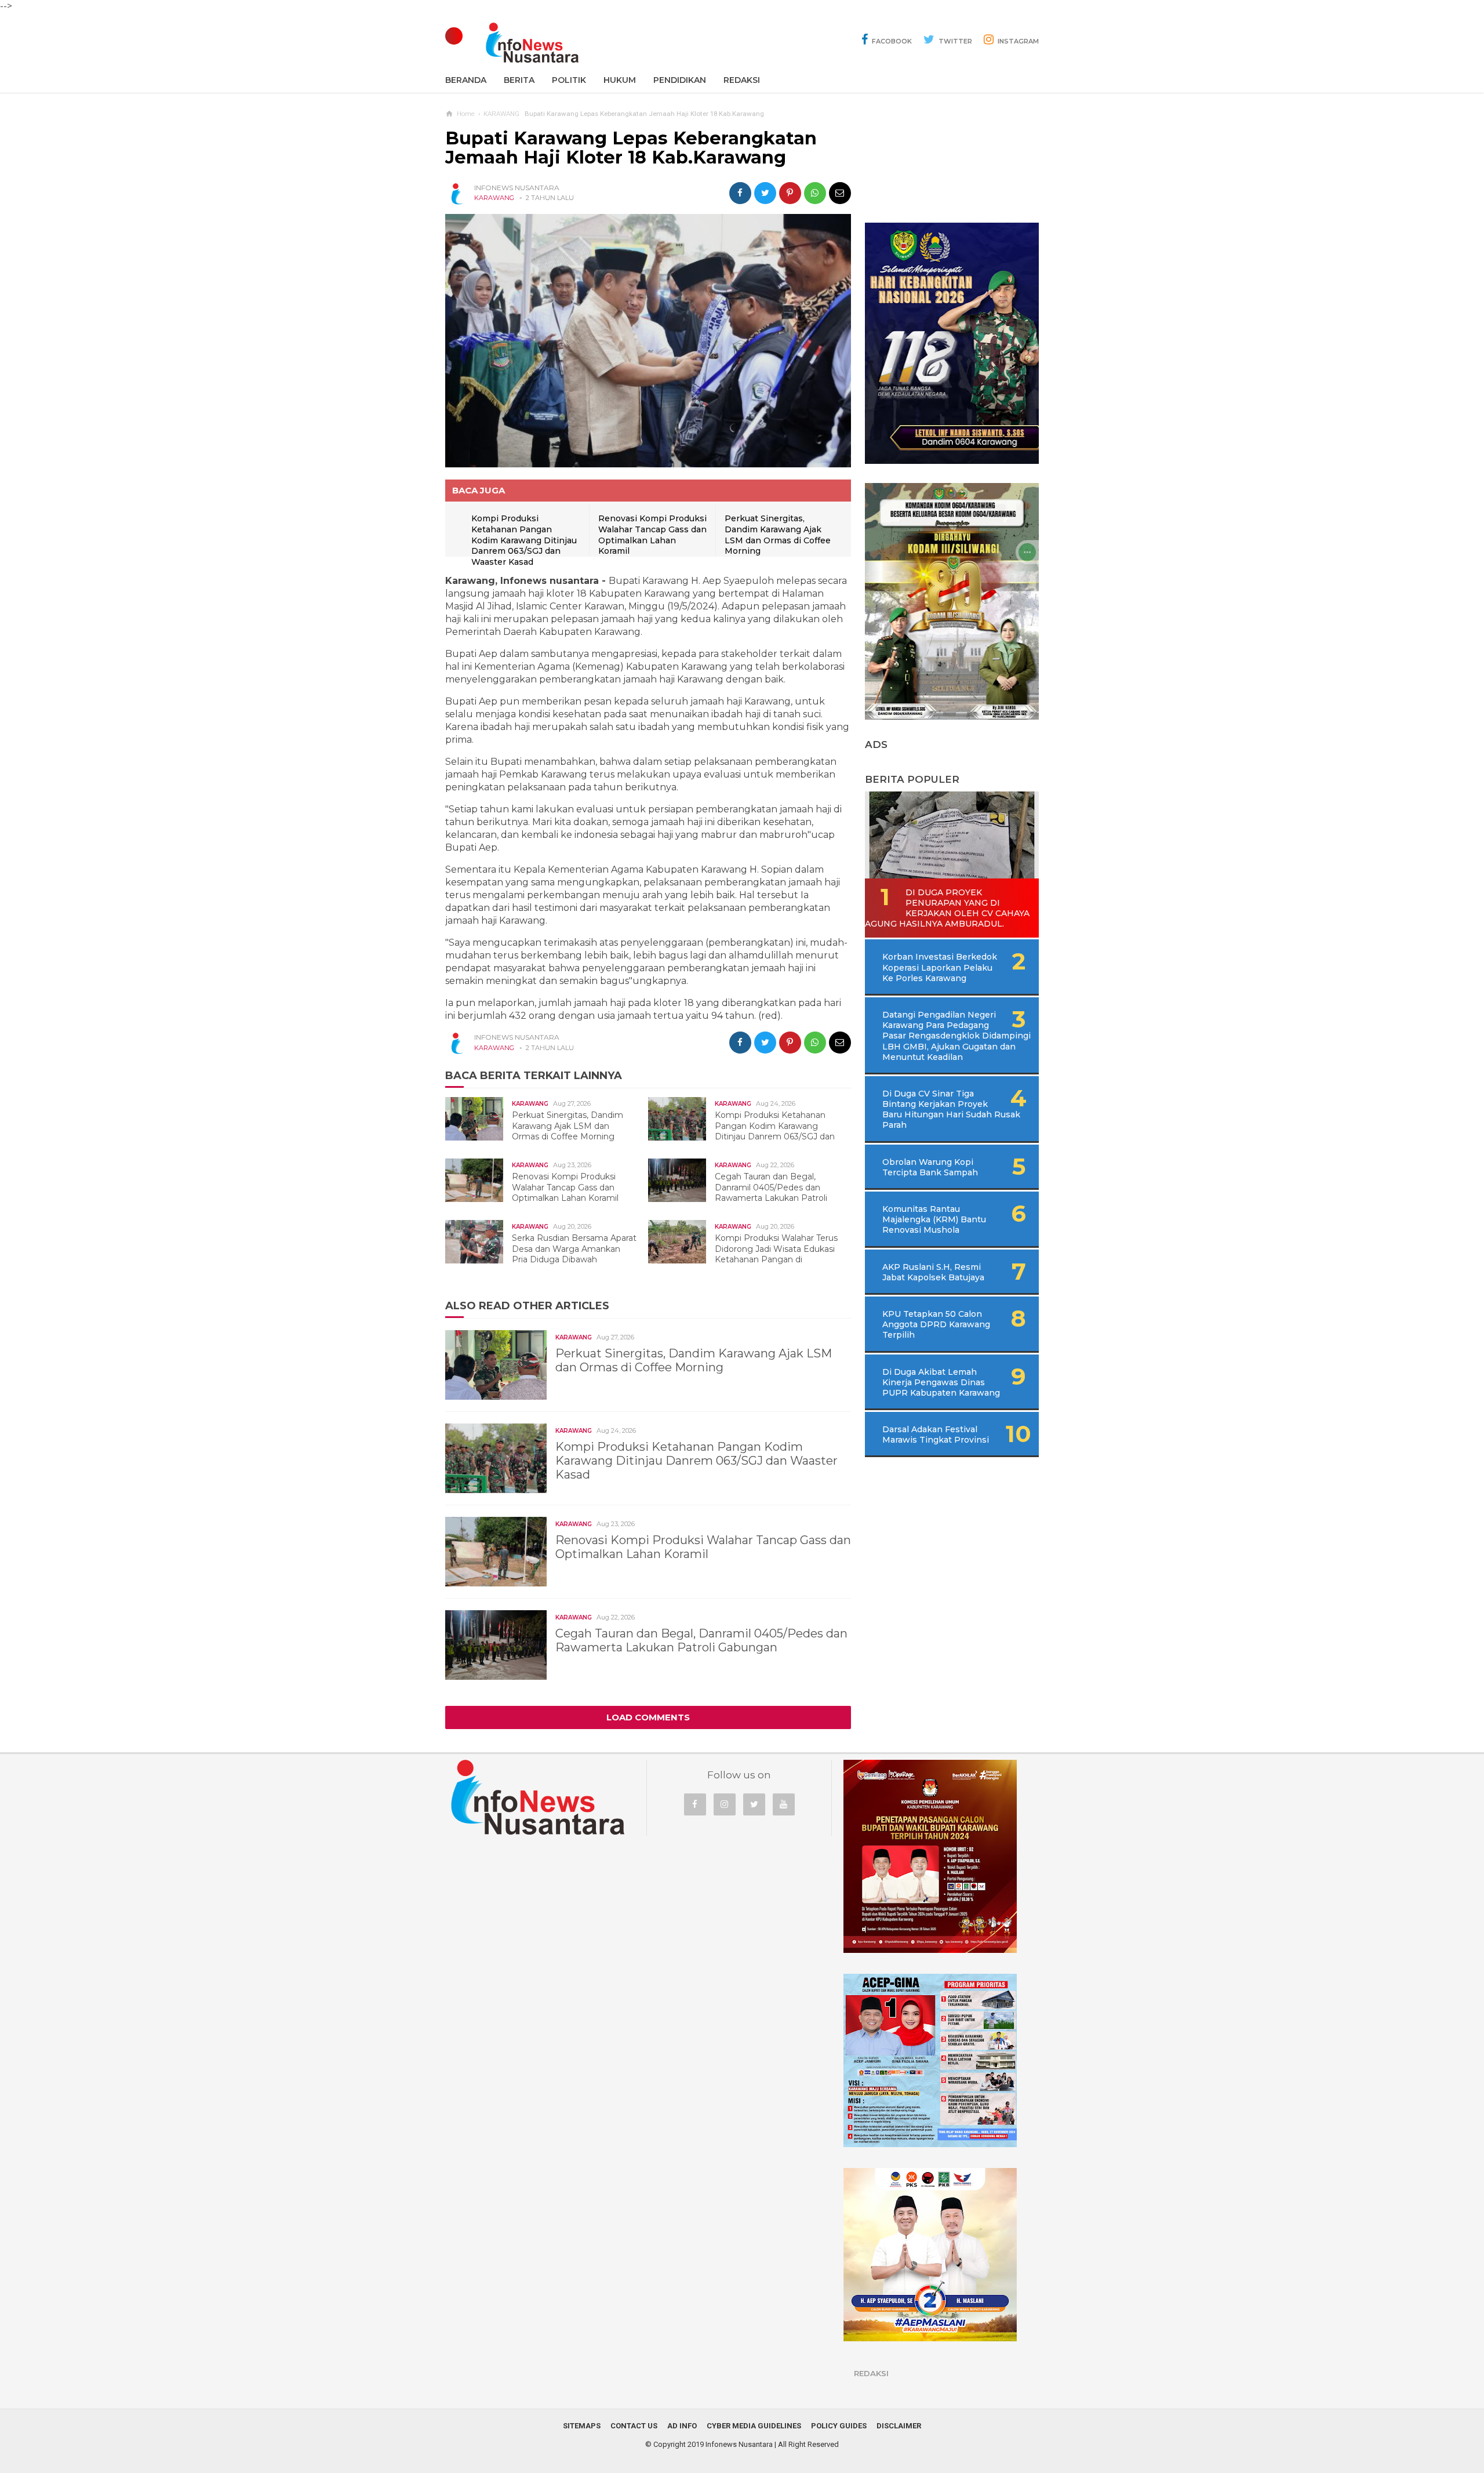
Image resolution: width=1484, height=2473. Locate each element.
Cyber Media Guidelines (754, 2426)
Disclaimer (899, 2426)
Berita (519, 80)
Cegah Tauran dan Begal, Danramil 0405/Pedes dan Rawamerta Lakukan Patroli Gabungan (743, 1192)
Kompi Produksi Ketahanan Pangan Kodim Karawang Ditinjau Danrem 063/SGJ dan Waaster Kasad (524, 540)
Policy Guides (839, 2426)
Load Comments (648, 1717)
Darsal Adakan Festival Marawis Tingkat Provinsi (936, 1435)
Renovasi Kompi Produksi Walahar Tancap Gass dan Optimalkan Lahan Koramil (652, 535)
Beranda (466, 80)
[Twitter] (754, 1804)
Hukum (620, 80)
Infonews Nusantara (739, 2444)
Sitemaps (582, 2426)
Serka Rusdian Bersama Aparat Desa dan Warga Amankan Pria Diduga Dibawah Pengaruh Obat (547, 1254)
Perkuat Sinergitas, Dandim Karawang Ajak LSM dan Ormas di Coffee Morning (778, 535)
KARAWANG (494, 198)
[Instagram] (725, 1804)
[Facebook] (695, 1804)
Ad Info (682, 2426)
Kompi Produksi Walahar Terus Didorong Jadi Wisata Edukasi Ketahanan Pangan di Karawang (749, 1254)
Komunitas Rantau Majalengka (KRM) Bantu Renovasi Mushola (934, 1219)
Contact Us (634, 2426)
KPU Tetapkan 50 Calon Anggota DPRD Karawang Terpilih (936, 1324)
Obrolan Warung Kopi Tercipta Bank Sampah (930, 1167)
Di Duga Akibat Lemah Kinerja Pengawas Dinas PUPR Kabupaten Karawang (941, 1382)
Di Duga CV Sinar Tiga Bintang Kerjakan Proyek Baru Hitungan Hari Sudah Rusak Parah (951, 1110)
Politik (569, 80)
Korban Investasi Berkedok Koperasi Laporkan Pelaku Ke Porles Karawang (940, 967)
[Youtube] (784, 1804)
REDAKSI (742, 80)
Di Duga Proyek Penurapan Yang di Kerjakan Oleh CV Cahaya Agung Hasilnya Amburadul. (947, 908)
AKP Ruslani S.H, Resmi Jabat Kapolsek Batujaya (933, 1272)
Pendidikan (680, 80)
